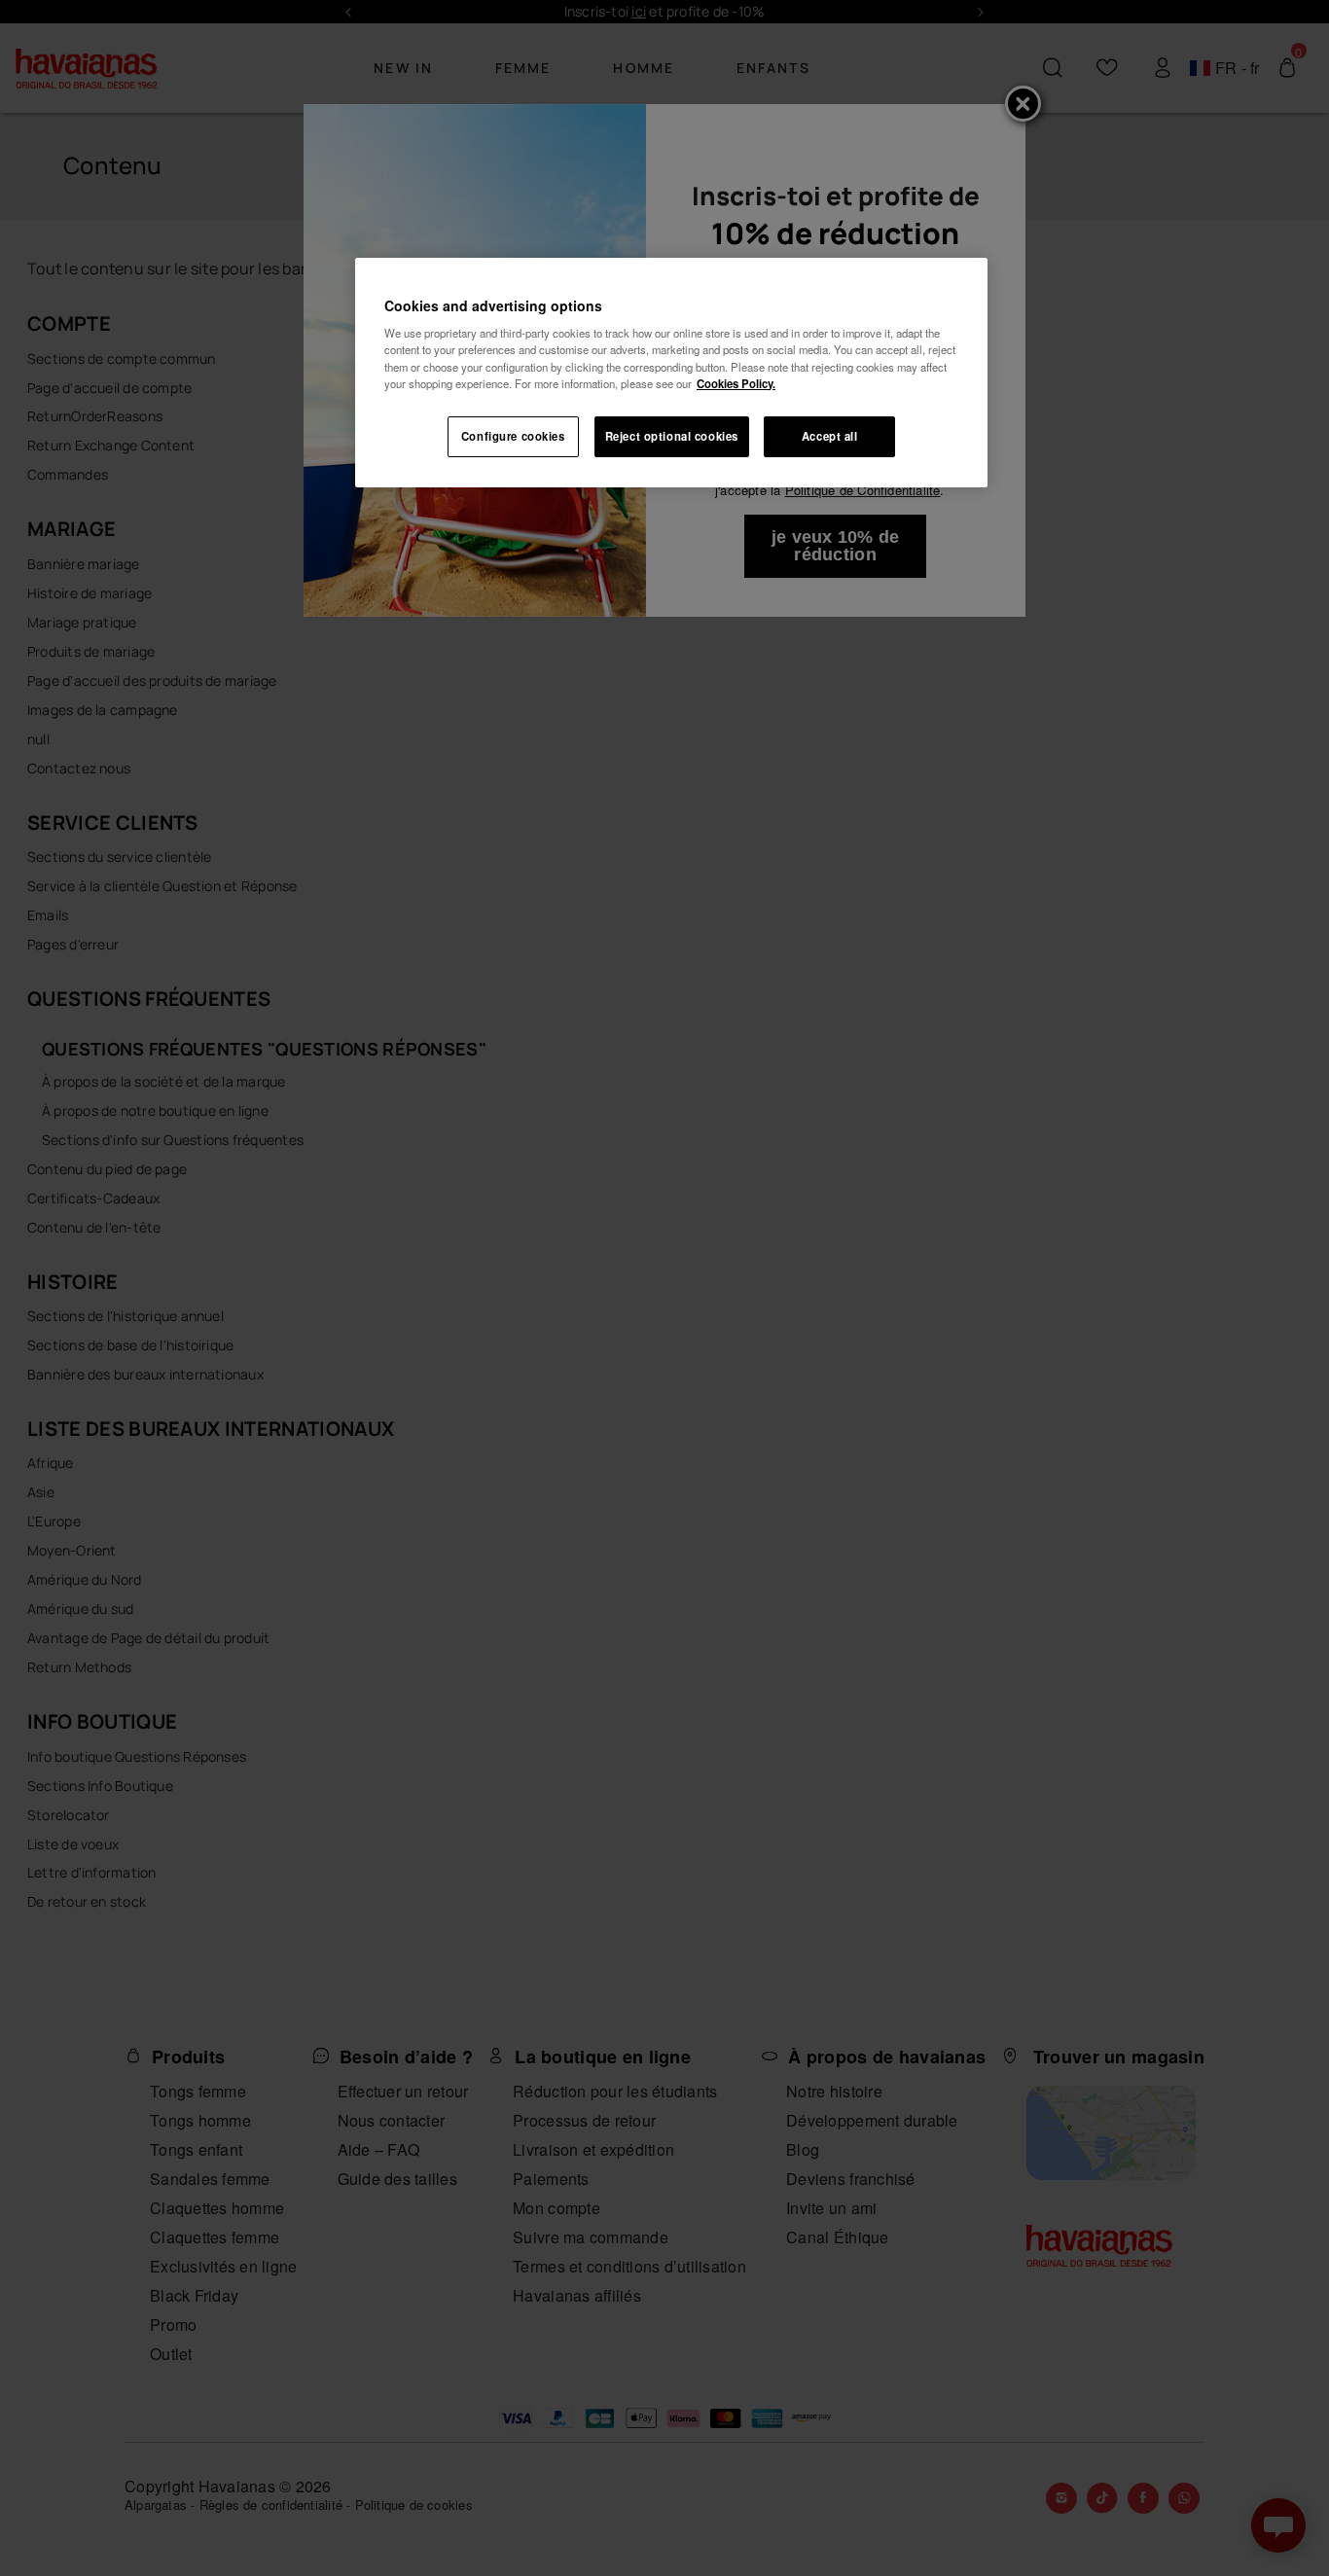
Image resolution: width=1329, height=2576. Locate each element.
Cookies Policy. (736, 383)
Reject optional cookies (672, 436)
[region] (671, 373)
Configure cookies (513, 436)
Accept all (830, 436)
